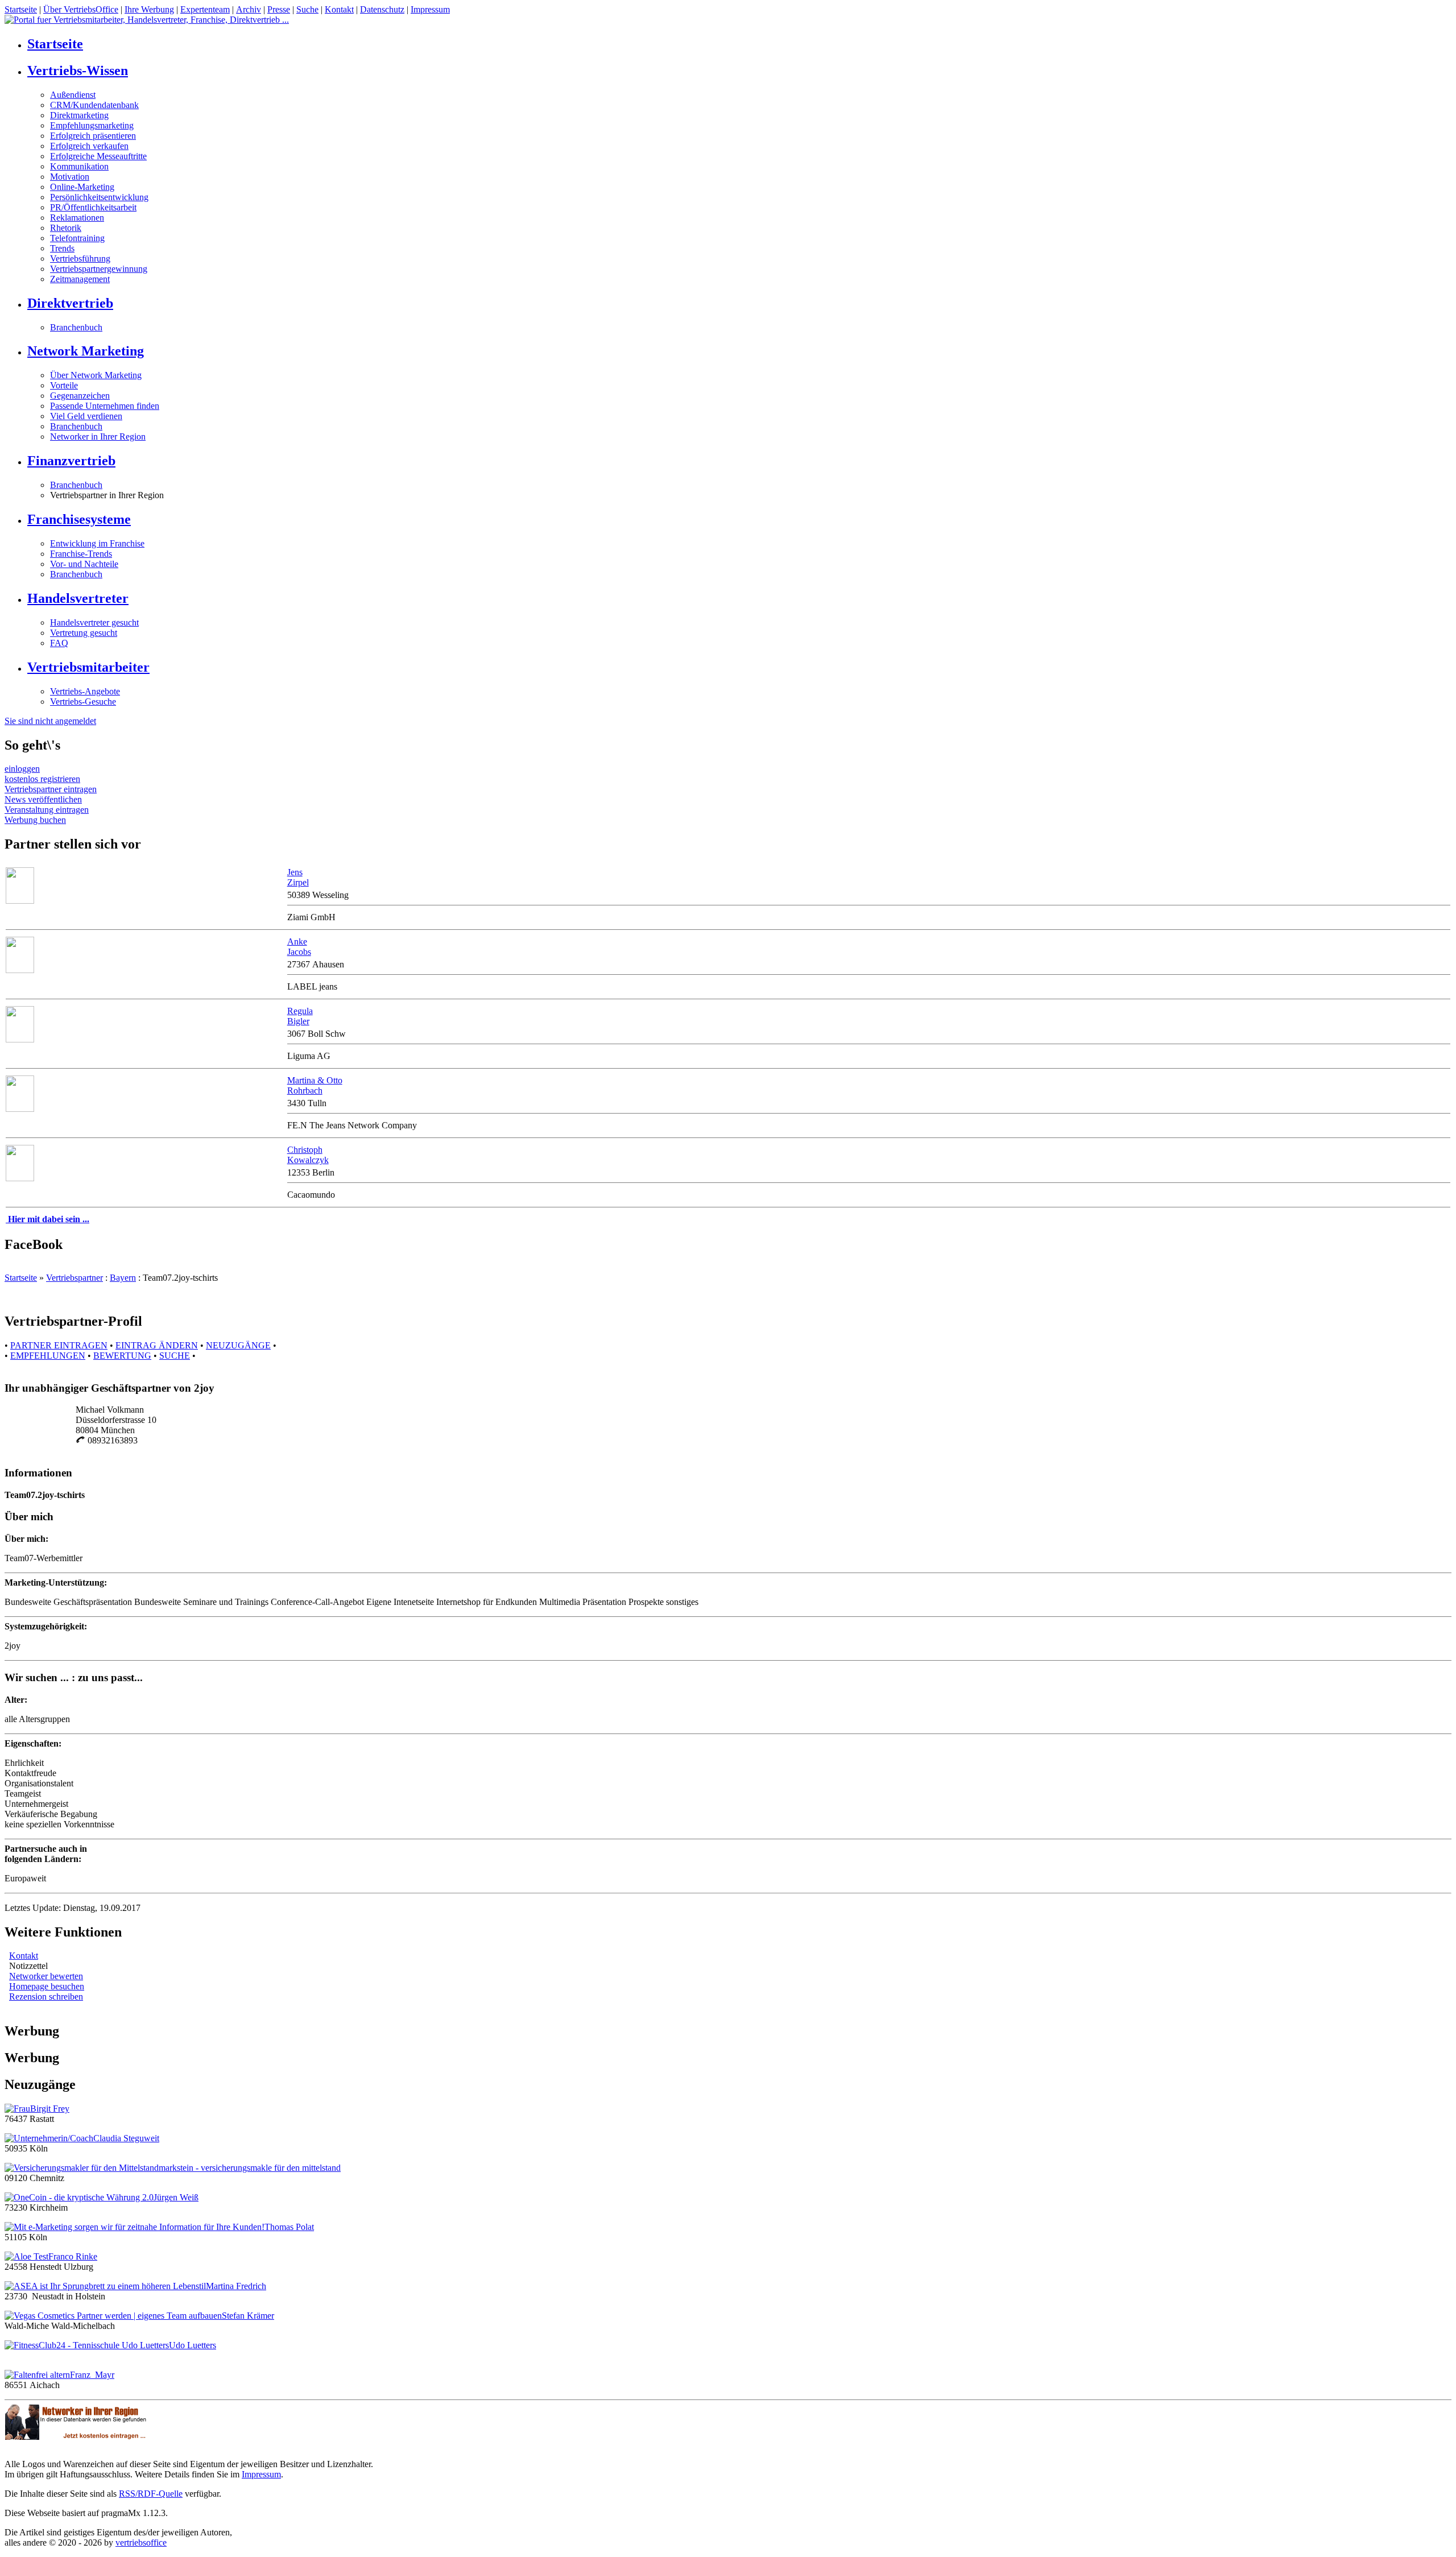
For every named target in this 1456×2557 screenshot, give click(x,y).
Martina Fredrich (236, 2286)
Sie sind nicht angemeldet (50, 721)
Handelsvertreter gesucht (94, 622)
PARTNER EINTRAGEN (59, 1345)
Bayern (123, 1278)
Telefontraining (77, 238)
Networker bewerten (46, 1976)
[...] (20, 901)
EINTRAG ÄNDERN (157, 1345)
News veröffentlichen (43, 799)
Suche (307, 9)
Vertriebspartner (75, 1278)
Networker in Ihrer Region (98, 436)
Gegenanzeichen (80, 396)
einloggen (22, 769)
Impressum (430, 9)
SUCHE (175, 1356)
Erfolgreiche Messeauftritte (98, 156)
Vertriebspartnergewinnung (99, 269)
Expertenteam (205, 9)
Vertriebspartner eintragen (51, 789)
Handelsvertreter (78, 598)
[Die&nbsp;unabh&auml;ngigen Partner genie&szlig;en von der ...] (20, 1109)
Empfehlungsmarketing (92, 125)
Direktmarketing (79, 115)
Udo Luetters (193, 2345)
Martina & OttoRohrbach (315, 1085)
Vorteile (64, 385)
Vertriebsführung (80, 258)
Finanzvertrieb (71, 461)
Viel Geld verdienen (86, 416)
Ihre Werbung (149, 9)
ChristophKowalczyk (308, 1155)
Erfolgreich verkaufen (89, 146)
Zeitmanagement (80, 279)
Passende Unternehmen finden (105, 406)
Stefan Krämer (248, 2316)
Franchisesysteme (79, 519)
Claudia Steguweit (126, 2138)
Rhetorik (66, 228)
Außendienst (73, 95)
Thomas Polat (289, 2227)
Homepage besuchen (47, 1986)
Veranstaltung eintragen (47, 810)
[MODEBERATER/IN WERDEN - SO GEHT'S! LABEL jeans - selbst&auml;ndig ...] (20, 970)
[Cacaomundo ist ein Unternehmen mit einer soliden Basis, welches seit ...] (20, 1178)
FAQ (59, 643)
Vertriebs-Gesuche (83, 702)
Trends (62, 248)
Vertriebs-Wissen (78, 71)
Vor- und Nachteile (84, 564)
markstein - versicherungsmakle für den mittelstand (250, 2168)
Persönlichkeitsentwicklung (99, 197)
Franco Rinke (73, 2256)
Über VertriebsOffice (81, 9)
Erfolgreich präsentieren (93, 136)
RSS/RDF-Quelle (151, 2494)
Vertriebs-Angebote (85, 691)
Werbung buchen (35, 820)
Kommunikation (79, 166)
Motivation (70, 177)
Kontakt (339, 9)
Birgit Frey (50, 2109)
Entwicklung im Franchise (97, 543)
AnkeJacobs (299, 947)
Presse (279, 9)
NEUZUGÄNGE (238, 1345)
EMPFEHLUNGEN (48, 1356)
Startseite (21, 9)
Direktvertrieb (70, 303)
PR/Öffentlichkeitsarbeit (93, 207)
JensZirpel (298, 877)
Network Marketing (86, 351)
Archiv (249, 9)
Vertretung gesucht (84, 633)
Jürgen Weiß (176, 2197)
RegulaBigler (300, 1016)
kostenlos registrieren (42, 779)
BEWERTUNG (122, 1356)
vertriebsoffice (141, 2542)
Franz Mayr (92, 2375)
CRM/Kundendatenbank (94, 105)
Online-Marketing (82, 187)
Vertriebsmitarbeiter (88, 667)
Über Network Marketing (96, 375)
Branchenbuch (76, 327)
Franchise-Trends (81, 554)
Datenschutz (382, 9)
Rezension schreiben (46, 1997)
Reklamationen (77, 218)
